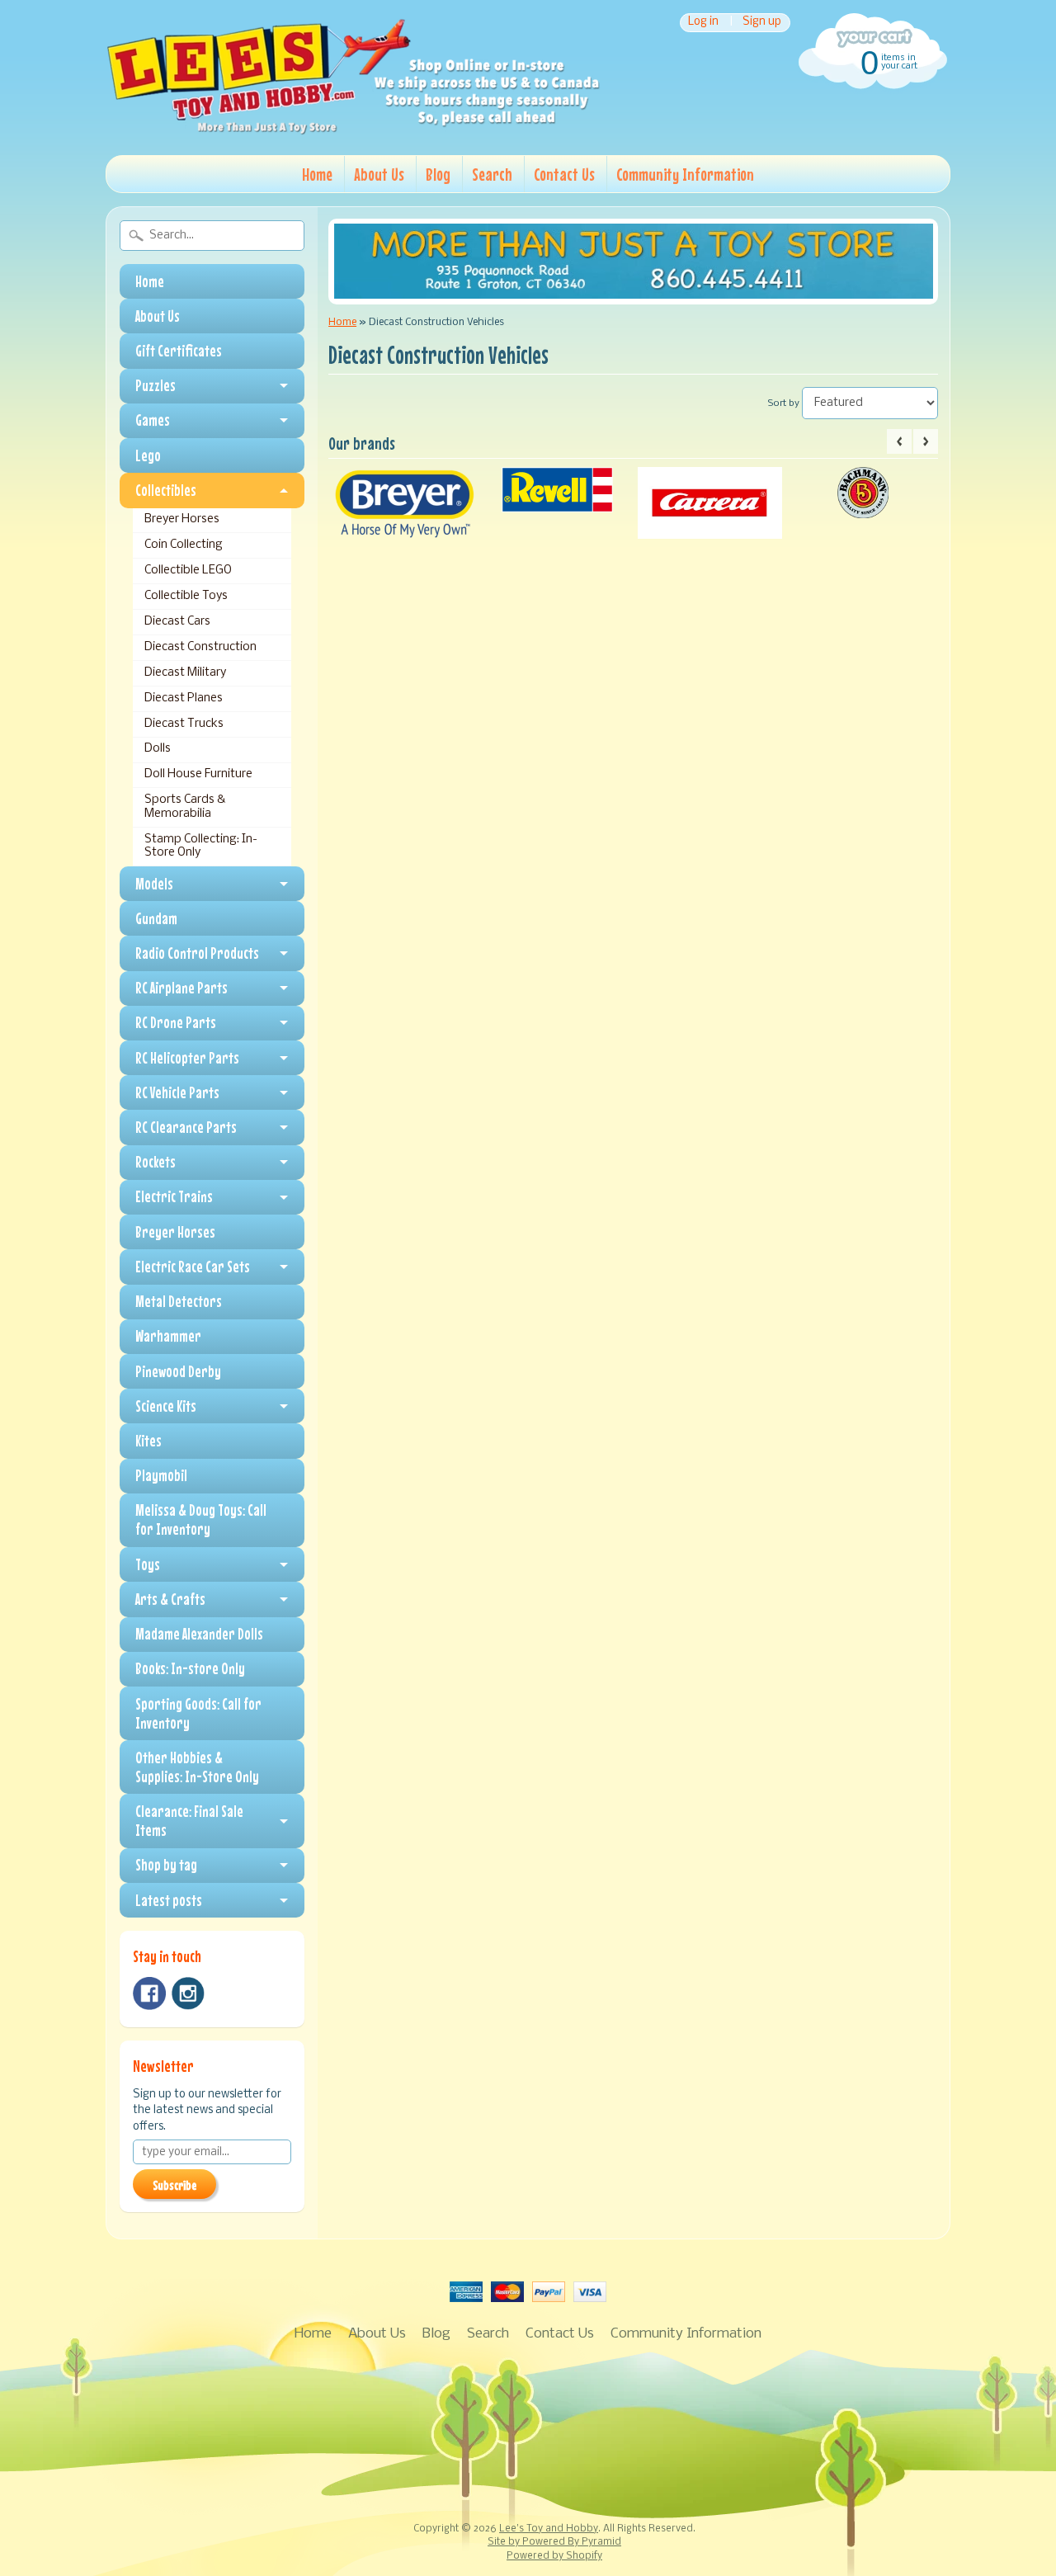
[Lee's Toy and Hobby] (353, 130)
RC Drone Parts (176, 1022)
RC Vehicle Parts (177, 1092)
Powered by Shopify (554, 2556)
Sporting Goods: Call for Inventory (198, 1713)
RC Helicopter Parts (187, 1058)
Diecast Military (185, 673)
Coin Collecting (184, 545)
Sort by (784, 403)
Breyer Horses (182, 519)
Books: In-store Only (190, 1668)
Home (317, 174)
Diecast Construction (200, 647)
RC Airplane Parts (181, 988)
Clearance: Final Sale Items (189, 1821)
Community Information (685, 174)
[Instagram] (188, 1993)
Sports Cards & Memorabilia (185, 807)
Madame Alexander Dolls (199, 1634)
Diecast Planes (184, 698)
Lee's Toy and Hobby (549, 2529)
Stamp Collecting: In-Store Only (201, 846)
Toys (148, 1564)
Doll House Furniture (198, 774)
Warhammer (168, 1336)
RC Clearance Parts (186, 1127)
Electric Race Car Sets (193, 1267)
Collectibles (166, 490)
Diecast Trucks (184, 724)
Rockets (156, 1162)
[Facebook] (149, 1993)
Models (154, 884)
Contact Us (564, 174)
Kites (148, 1441)
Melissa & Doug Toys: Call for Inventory (201, 1519)
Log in (703, 23)
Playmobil (161, 1475)
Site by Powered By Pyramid (554, 2542)
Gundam (156, 918)
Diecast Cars (177, 622)
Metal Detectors (179, 1301)
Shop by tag (166, 1865)
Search (492, 174)
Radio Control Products (197, 953)
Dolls (158, 749)
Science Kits (166, 1406)
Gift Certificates (179, 351)
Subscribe (174, 2185)
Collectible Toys (186, 596)
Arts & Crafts (170, 1599)
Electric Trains (174, 1196)
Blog (438, 174)
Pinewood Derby (178, 1371)
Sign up (762, 23)
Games (153, 420)
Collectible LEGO (188, 571)
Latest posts (169, 1900)
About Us (379, 174)
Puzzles (156, 385)
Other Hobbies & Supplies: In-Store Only (197, 1767)
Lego (148, 455)
